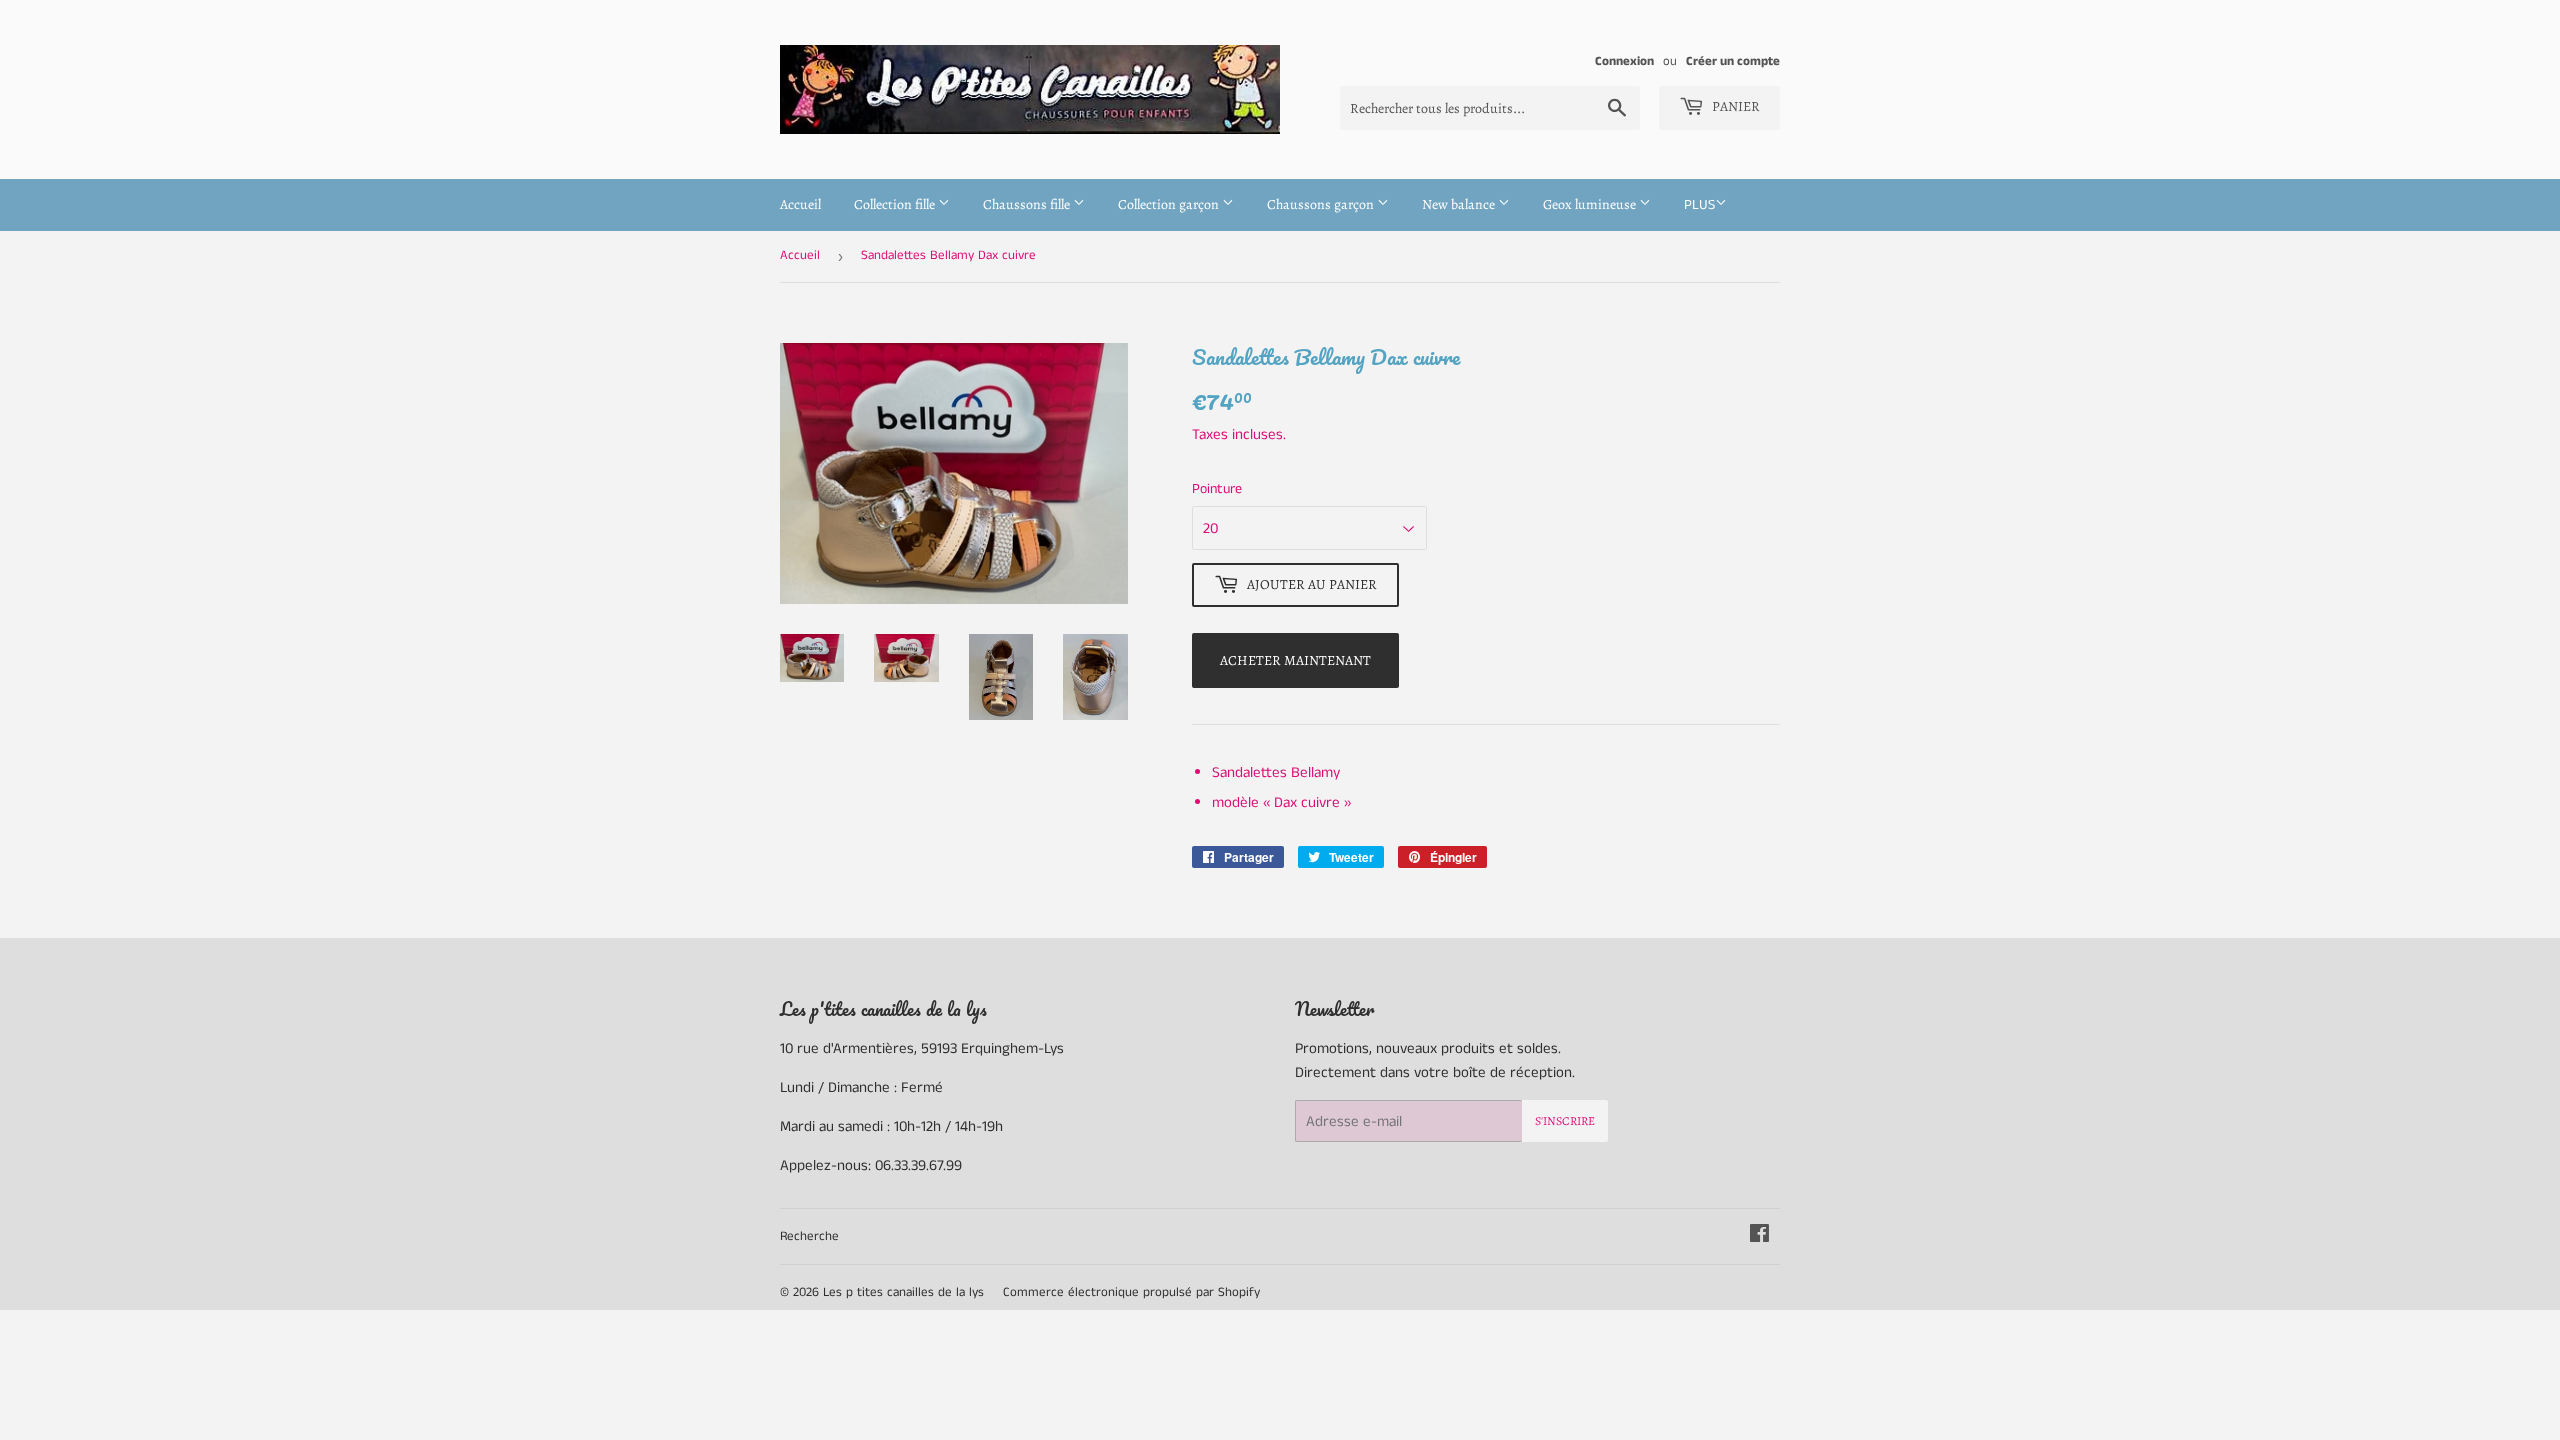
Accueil (800, 204)
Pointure (1217, 489)
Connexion (1624, 61)
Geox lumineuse (1591, 204)
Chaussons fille (1028, 204)
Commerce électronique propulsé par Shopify (1131, 1292)
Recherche (809, 1236)
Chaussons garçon (1322, 204)
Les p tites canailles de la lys (903, 1292)
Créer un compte (1733, 61)
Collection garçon (1170, 204)
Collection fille (896, 204)
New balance (1460, 204)
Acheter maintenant (1295, 660)
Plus (1699, 205)
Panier (1734, 106)
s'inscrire (1565, 1121)
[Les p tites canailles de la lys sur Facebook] (1759, 1236)
